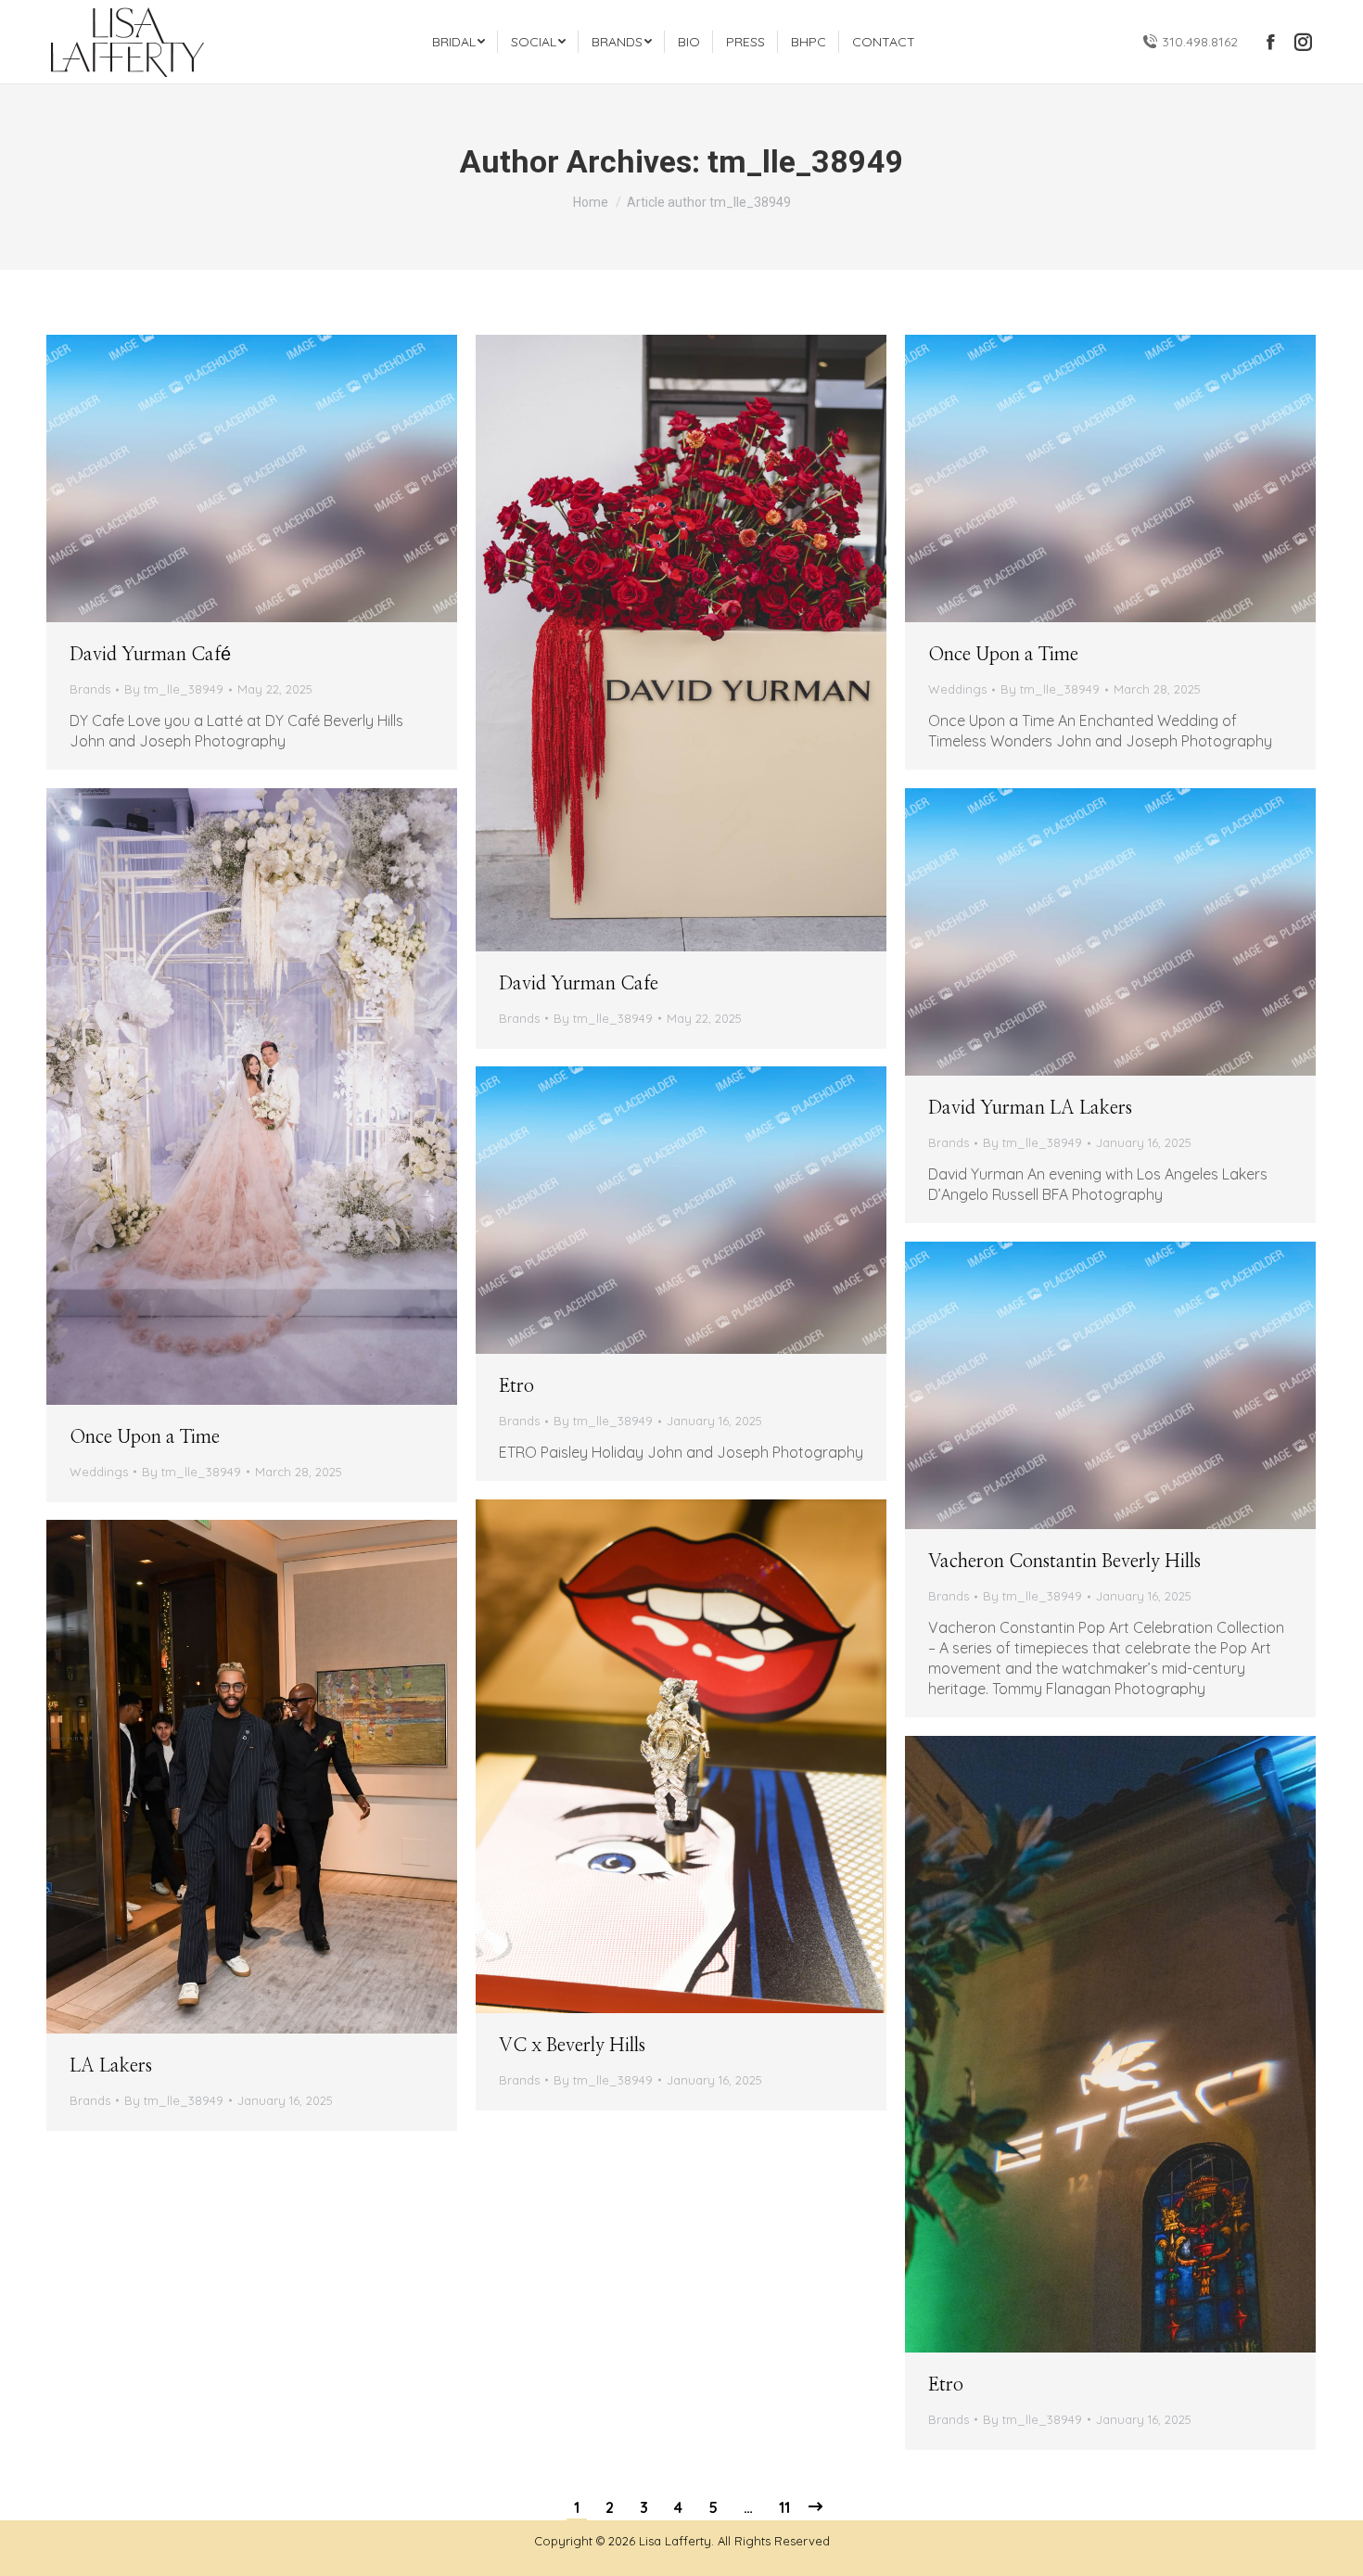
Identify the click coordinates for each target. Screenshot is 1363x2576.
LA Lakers (111, 2066)
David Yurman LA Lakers (1030, 1108)
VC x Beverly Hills (572, 2046)
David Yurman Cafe (579, 984)
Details (252, 478)
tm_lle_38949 (806, 161)
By (174, 689)
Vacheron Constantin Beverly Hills (1064, 1562)
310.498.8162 (1200, 42)
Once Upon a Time (1003, 655)
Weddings (957, 689)
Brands (90, 689)
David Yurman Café (150, 655)
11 (784, 2507)
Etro (516, 1386)
